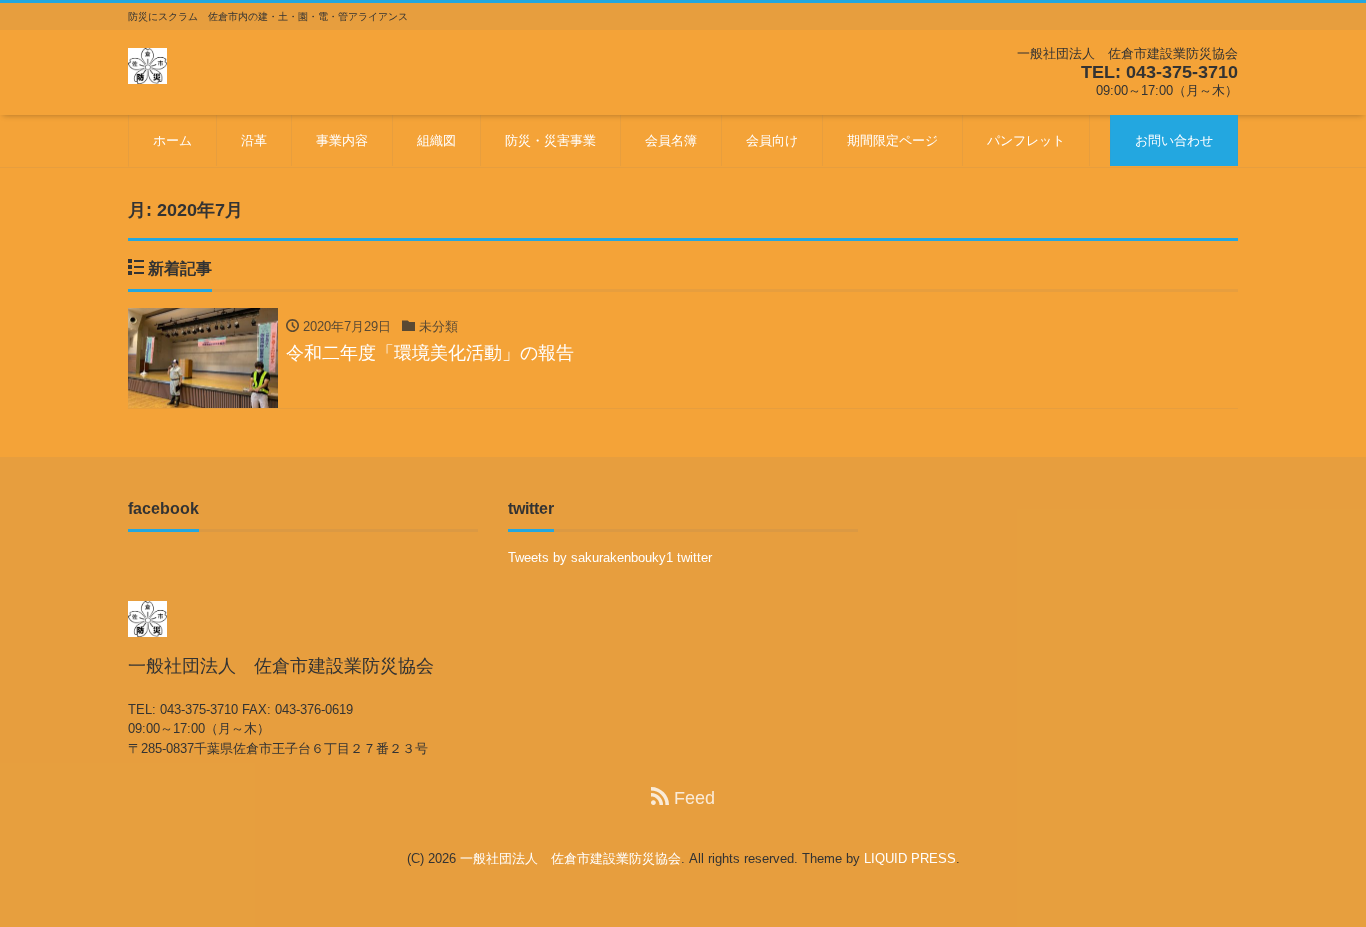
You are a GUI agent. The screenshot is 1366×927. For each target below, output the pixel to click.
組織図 (436, 140)
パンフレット (1026, 140)
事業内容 (342, 140)
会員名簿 (671, 140)
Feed (692, 798)
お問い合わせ (1174, 140)
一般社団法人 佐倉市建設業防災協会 (570, 858)
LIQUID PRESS (910, 858)
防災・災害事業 (550, 140)
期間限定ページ (892, 140)
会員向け (772, 140)
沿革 (254, 140)
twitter (694, 557)
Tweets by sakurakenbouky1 (590, 557)
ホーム (172, 140)
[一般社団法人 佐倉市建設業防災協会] (147, 63)
